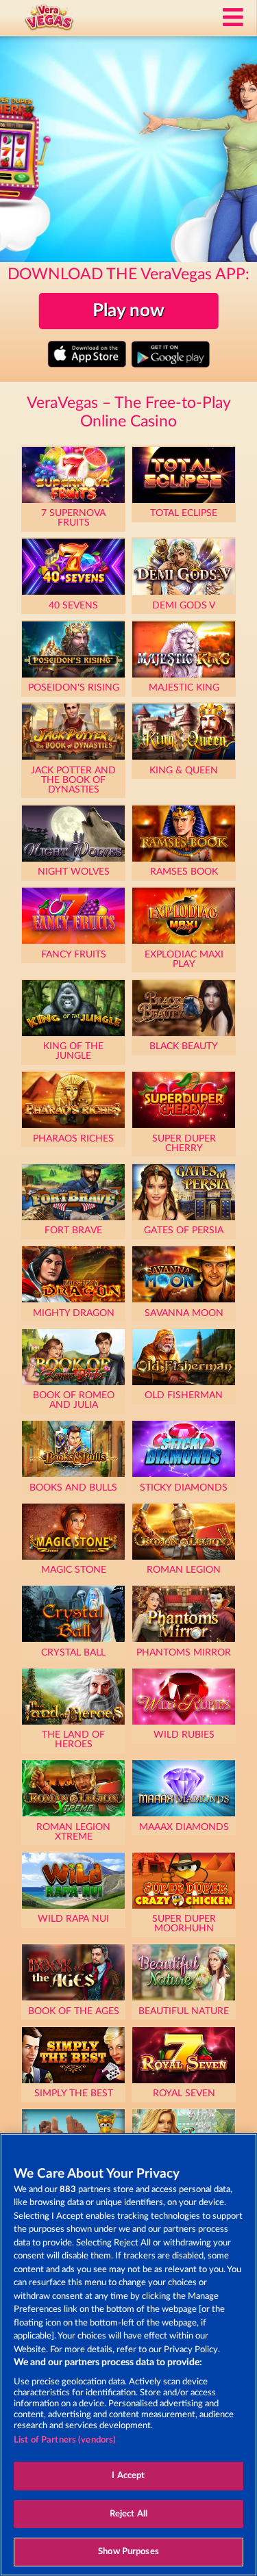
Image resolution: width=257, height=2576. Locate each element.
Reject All (128, 2514)
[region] (128, 2355)
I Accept (128, 2476)
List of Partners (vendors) (65, 2440)
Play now (128, 311)
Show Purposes (128, 2552)
